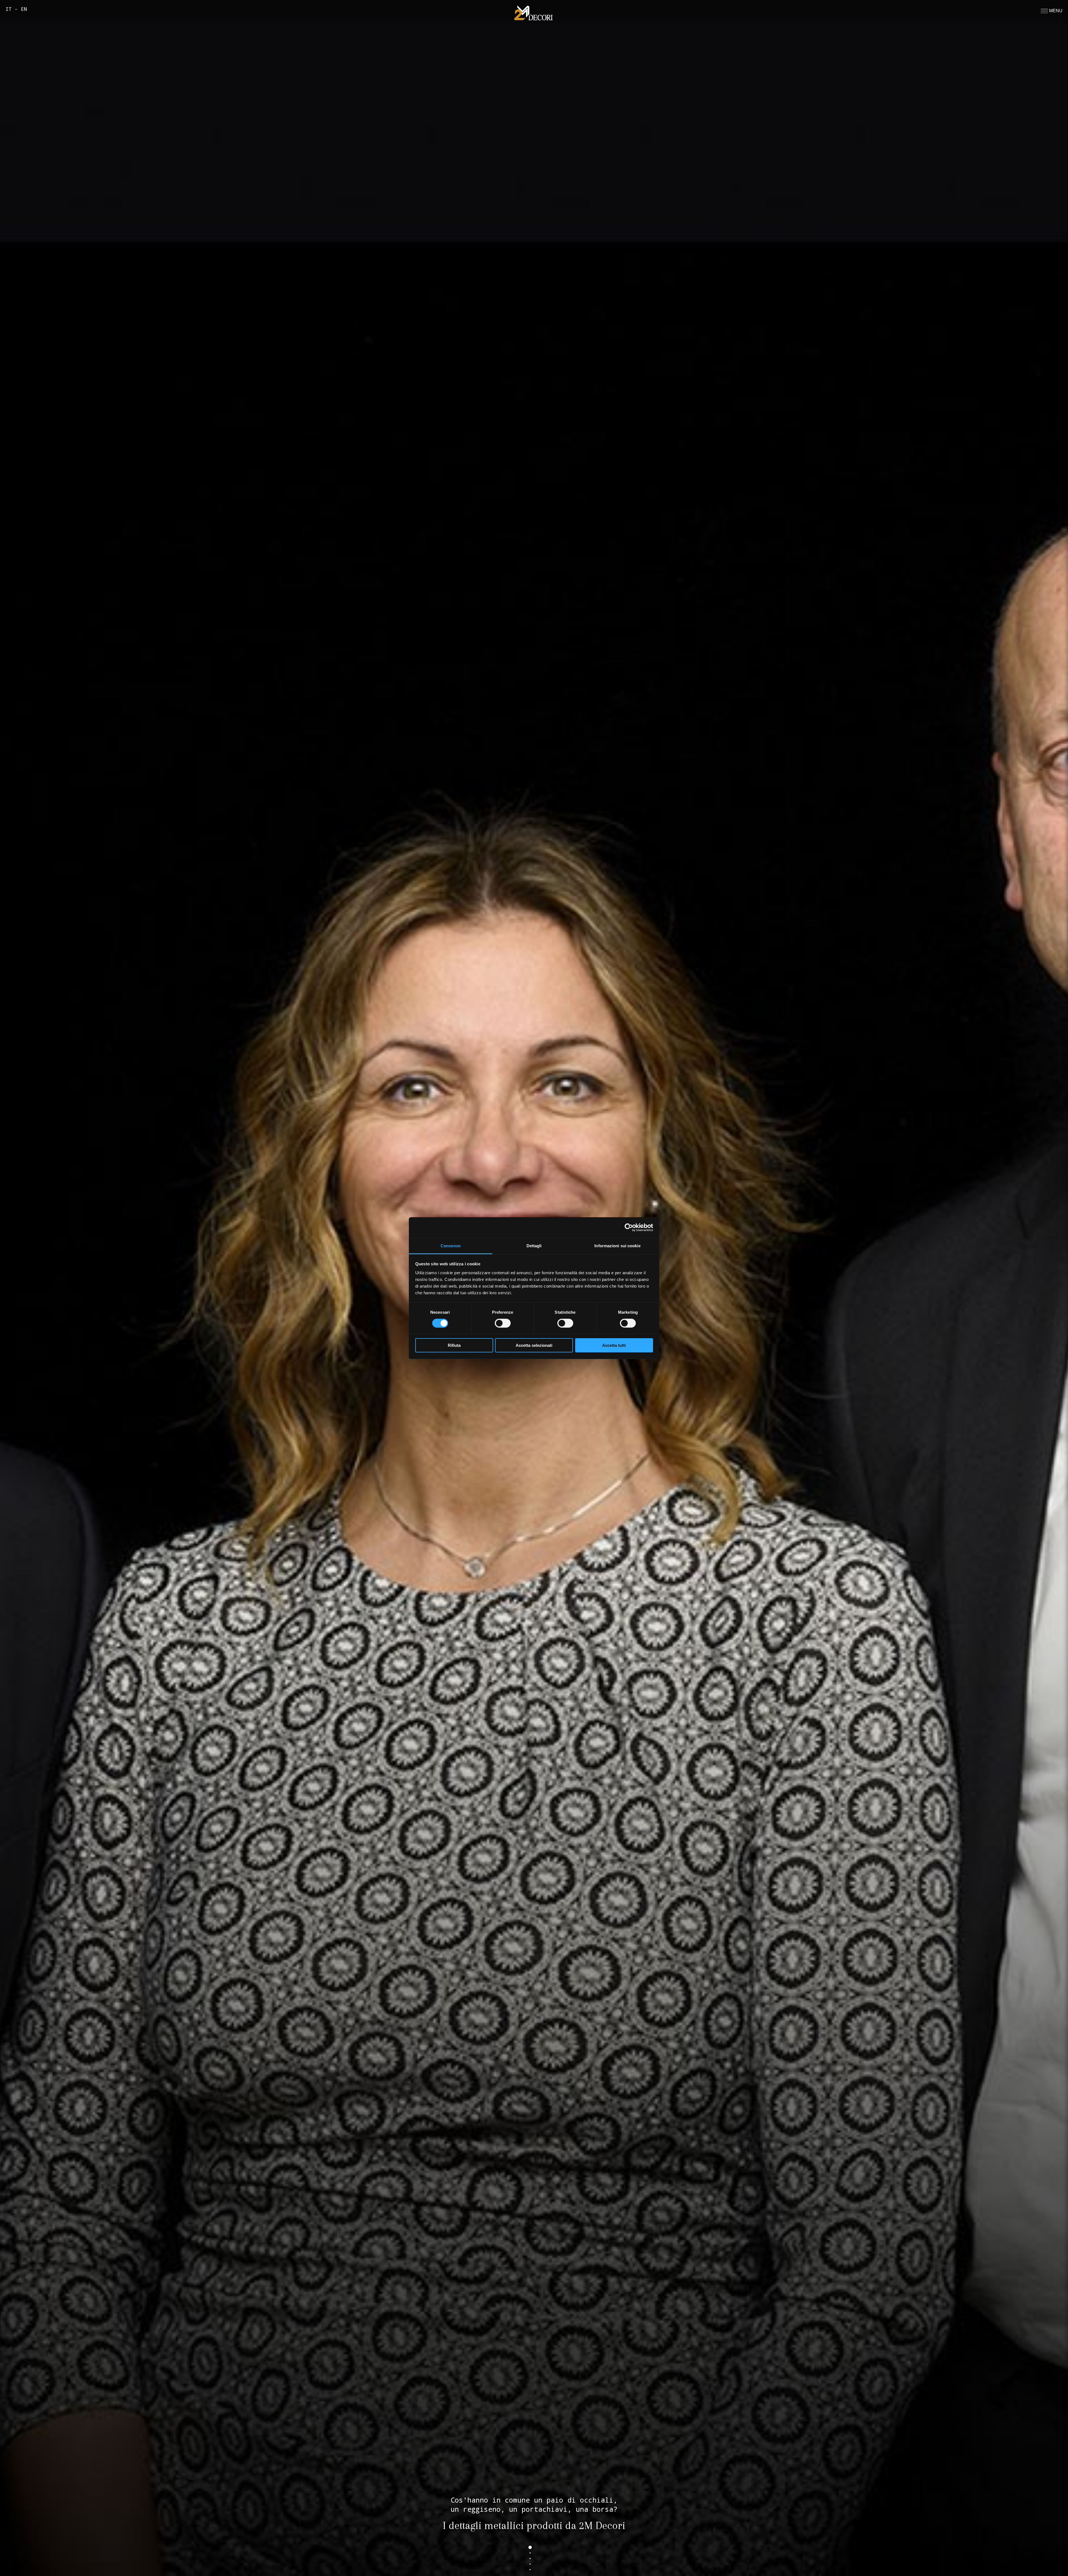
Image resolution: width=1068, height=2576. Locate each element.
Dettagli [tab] (534, 1245)
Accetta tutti (614, 1345)
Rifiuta (454, 1345)
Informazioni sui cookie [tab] (617, 1245)
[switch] (503, 1323)
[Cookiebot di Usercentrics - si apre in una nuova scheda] (629, 1228)
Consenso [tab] (451, 1245)
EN (24, 9)
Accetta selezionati (534, 1345)
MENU (1055, 11)
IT (9, 9)
